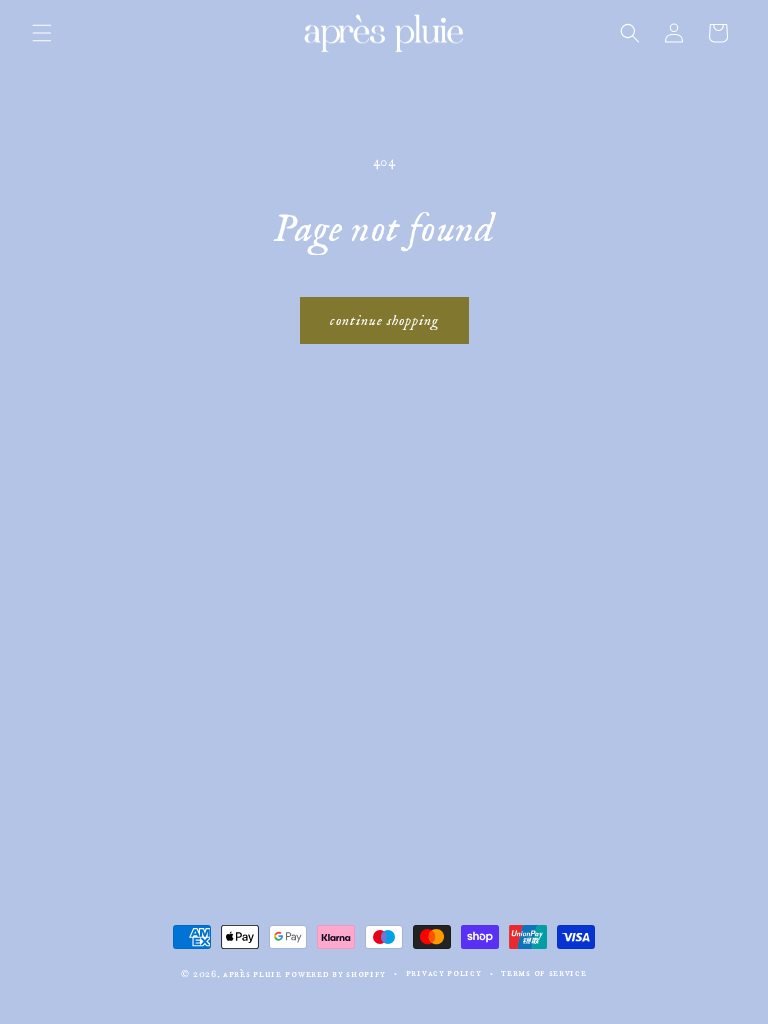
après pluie (252, 974)
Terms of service (543, 973)
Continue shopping (384, 320)
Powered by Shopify (335, 974)
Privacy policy (444, 973)
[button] (42, 33)
